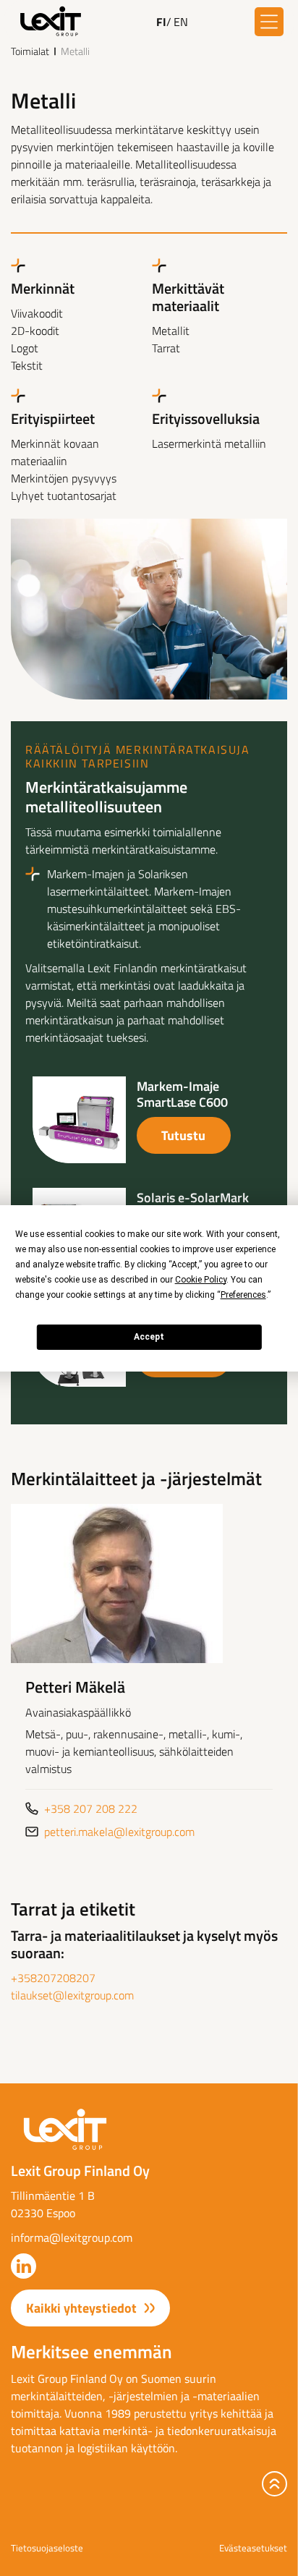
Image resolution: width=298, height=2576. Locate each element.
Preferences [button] (243, 1295)
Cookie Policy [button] (201, 1280)
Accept (149, 1337)
